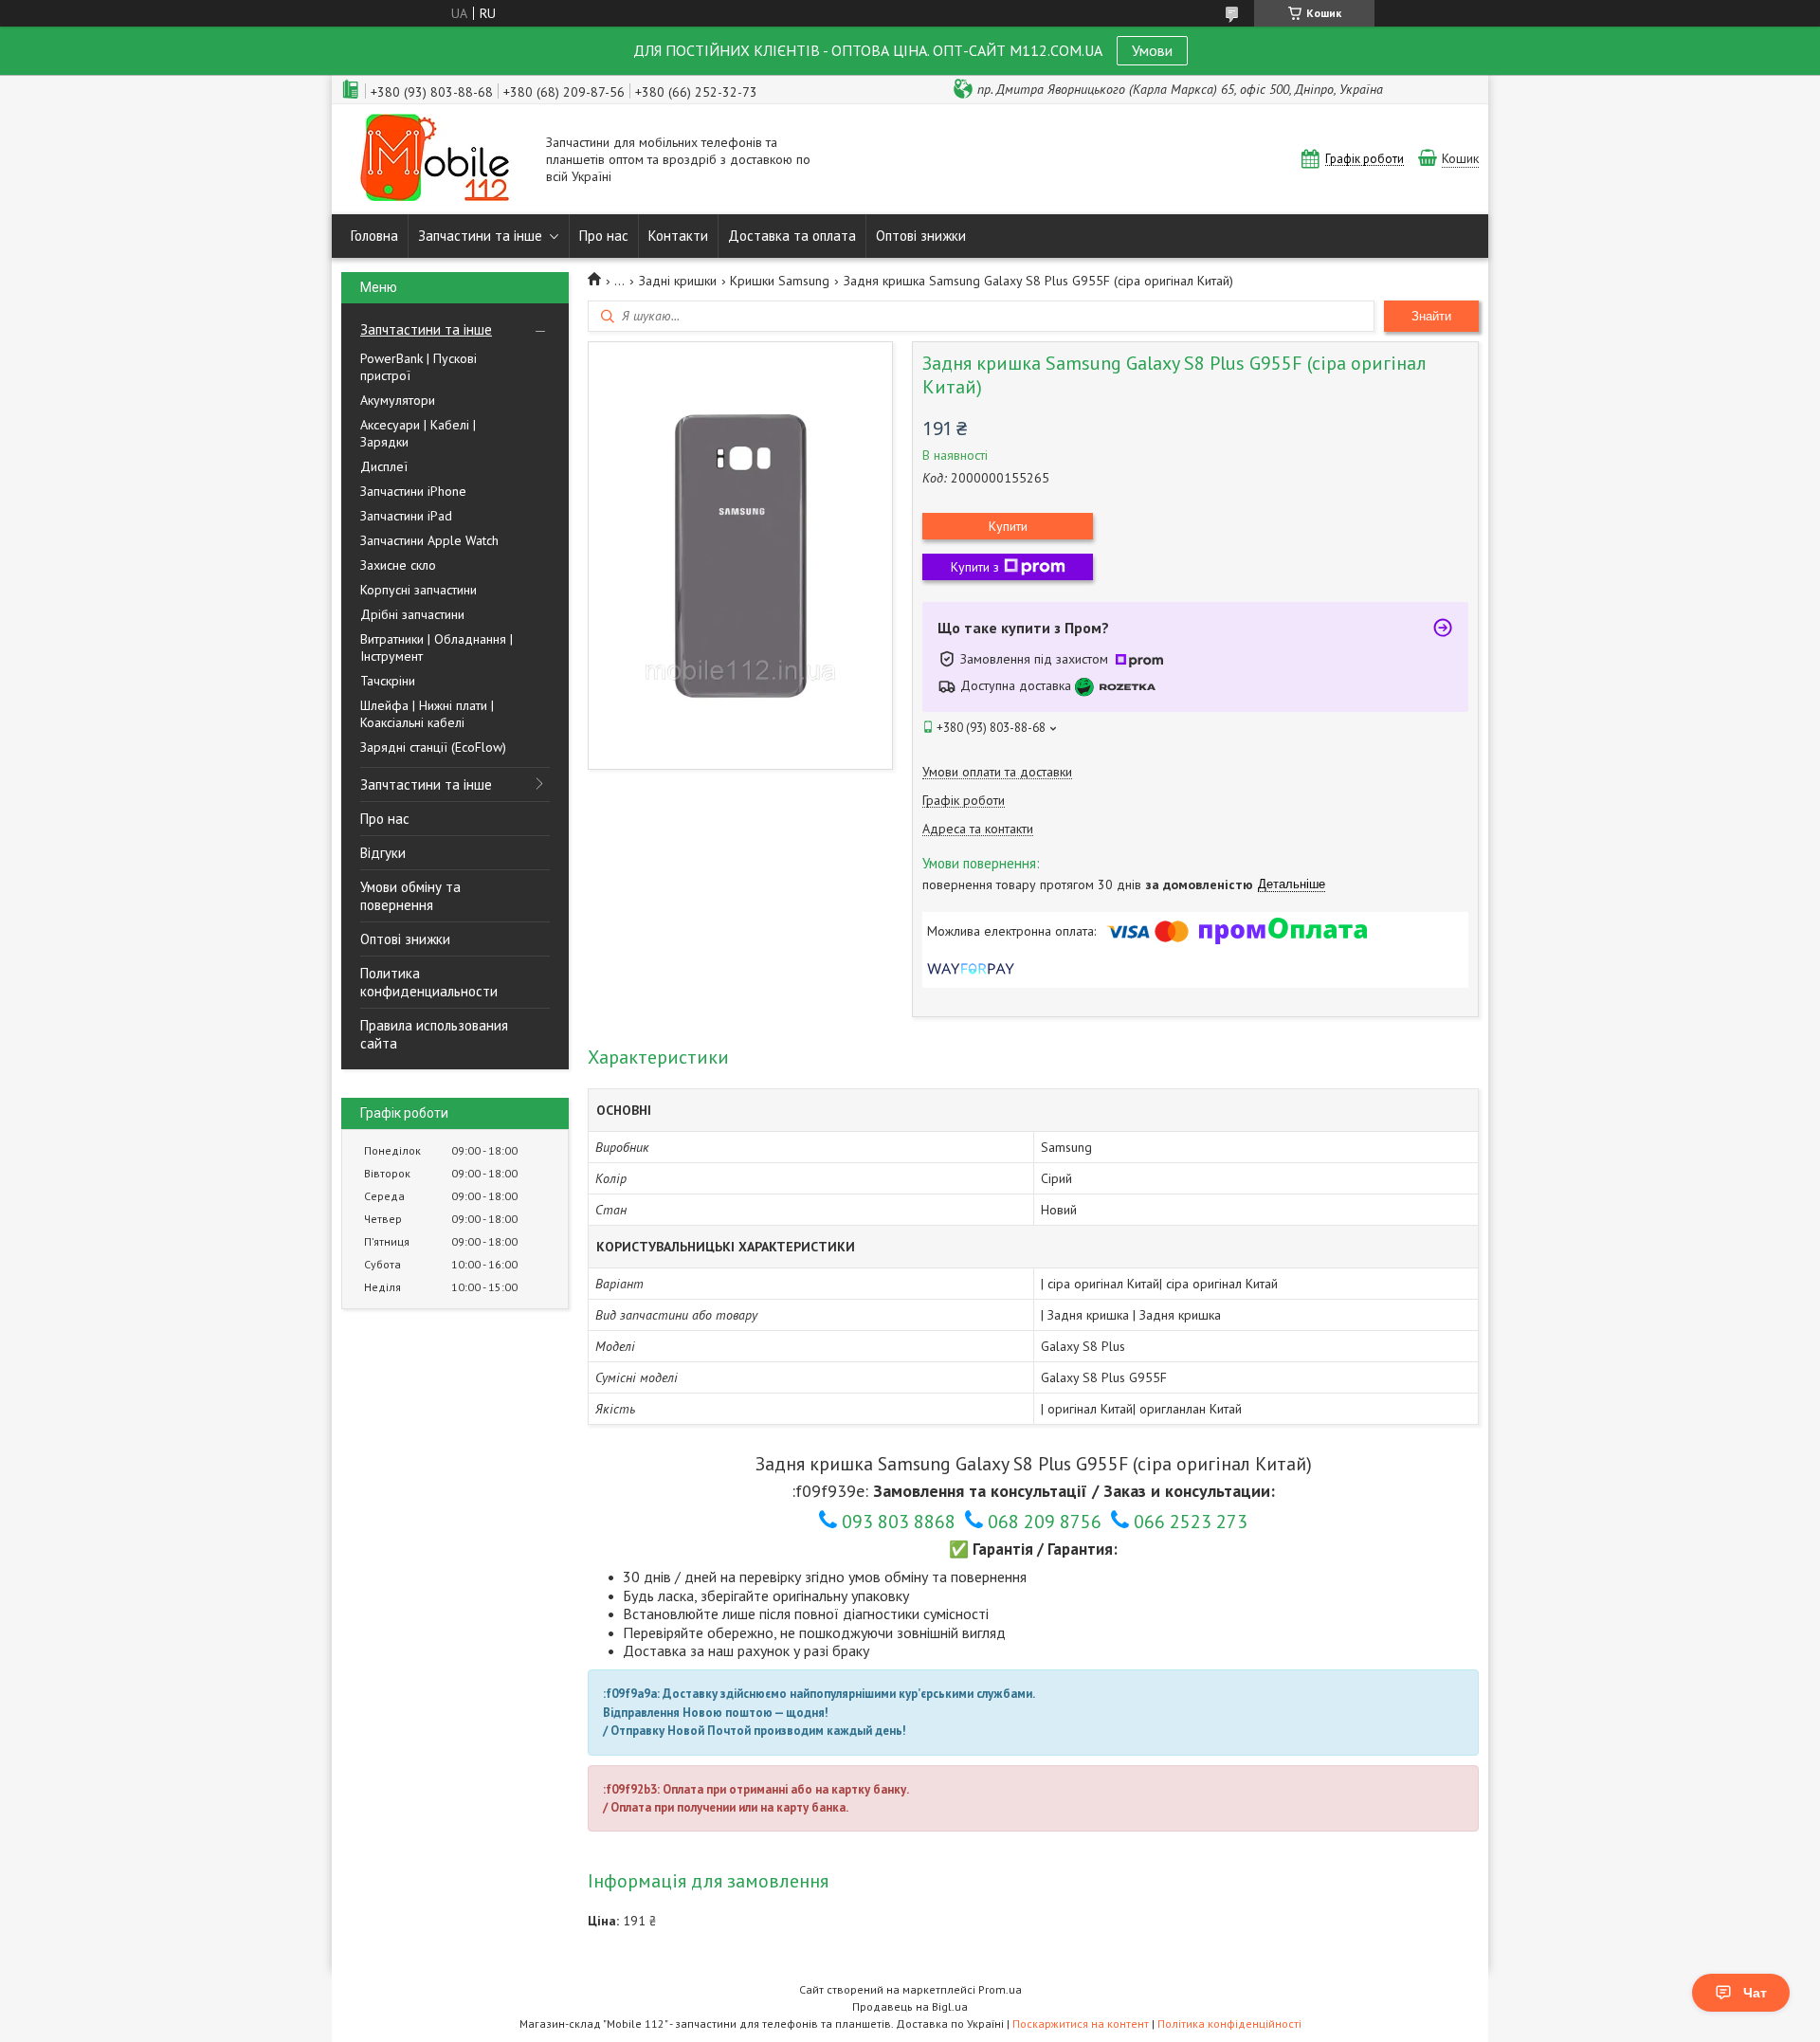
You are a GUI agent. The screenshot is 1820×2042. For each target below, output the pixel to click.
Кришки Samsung (780, 281)
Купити (1008, 526)
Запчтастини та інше (426, 329)
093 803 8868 (899, 1522)
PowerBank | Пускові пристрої (419, 367)
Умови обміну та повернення (410, 896)
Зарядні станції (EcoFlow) (433, 747)
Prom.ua (1000, 1989)
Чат (1755, 1993)
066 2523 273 (1191, 1522)
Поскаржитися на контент (1081, 2024)
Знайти (1431, 316)
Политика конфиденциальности (429, 982)
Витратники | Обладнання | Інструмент (437, 647)
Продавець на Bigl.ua (910, 2006)
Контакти (678, 236)
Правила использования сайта (434, 1034)
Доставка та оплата (792, 236)
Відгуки (383, 853)
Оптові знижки (921, 236)
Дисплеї (384, 466)
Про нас (604, 236)
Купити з (975, 567)
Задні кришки (678, 281)
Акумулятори (398, 400)
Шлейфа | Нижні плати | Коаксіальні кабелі (427, 714)
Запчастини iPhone (413, 491)
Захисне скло (398, 565)
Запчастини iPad (406, 516)
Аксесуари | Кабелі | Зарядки (418, 433)
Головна (374, 236)
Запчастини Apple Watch (429, 540)
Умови (1152, 50)
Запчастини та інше (480, 236)
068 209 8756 (1045, 1522)
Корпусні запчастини (419, 590)
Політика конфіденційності (1229, 2024)
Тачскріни (388, 681)
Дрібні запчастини (412, 614)
